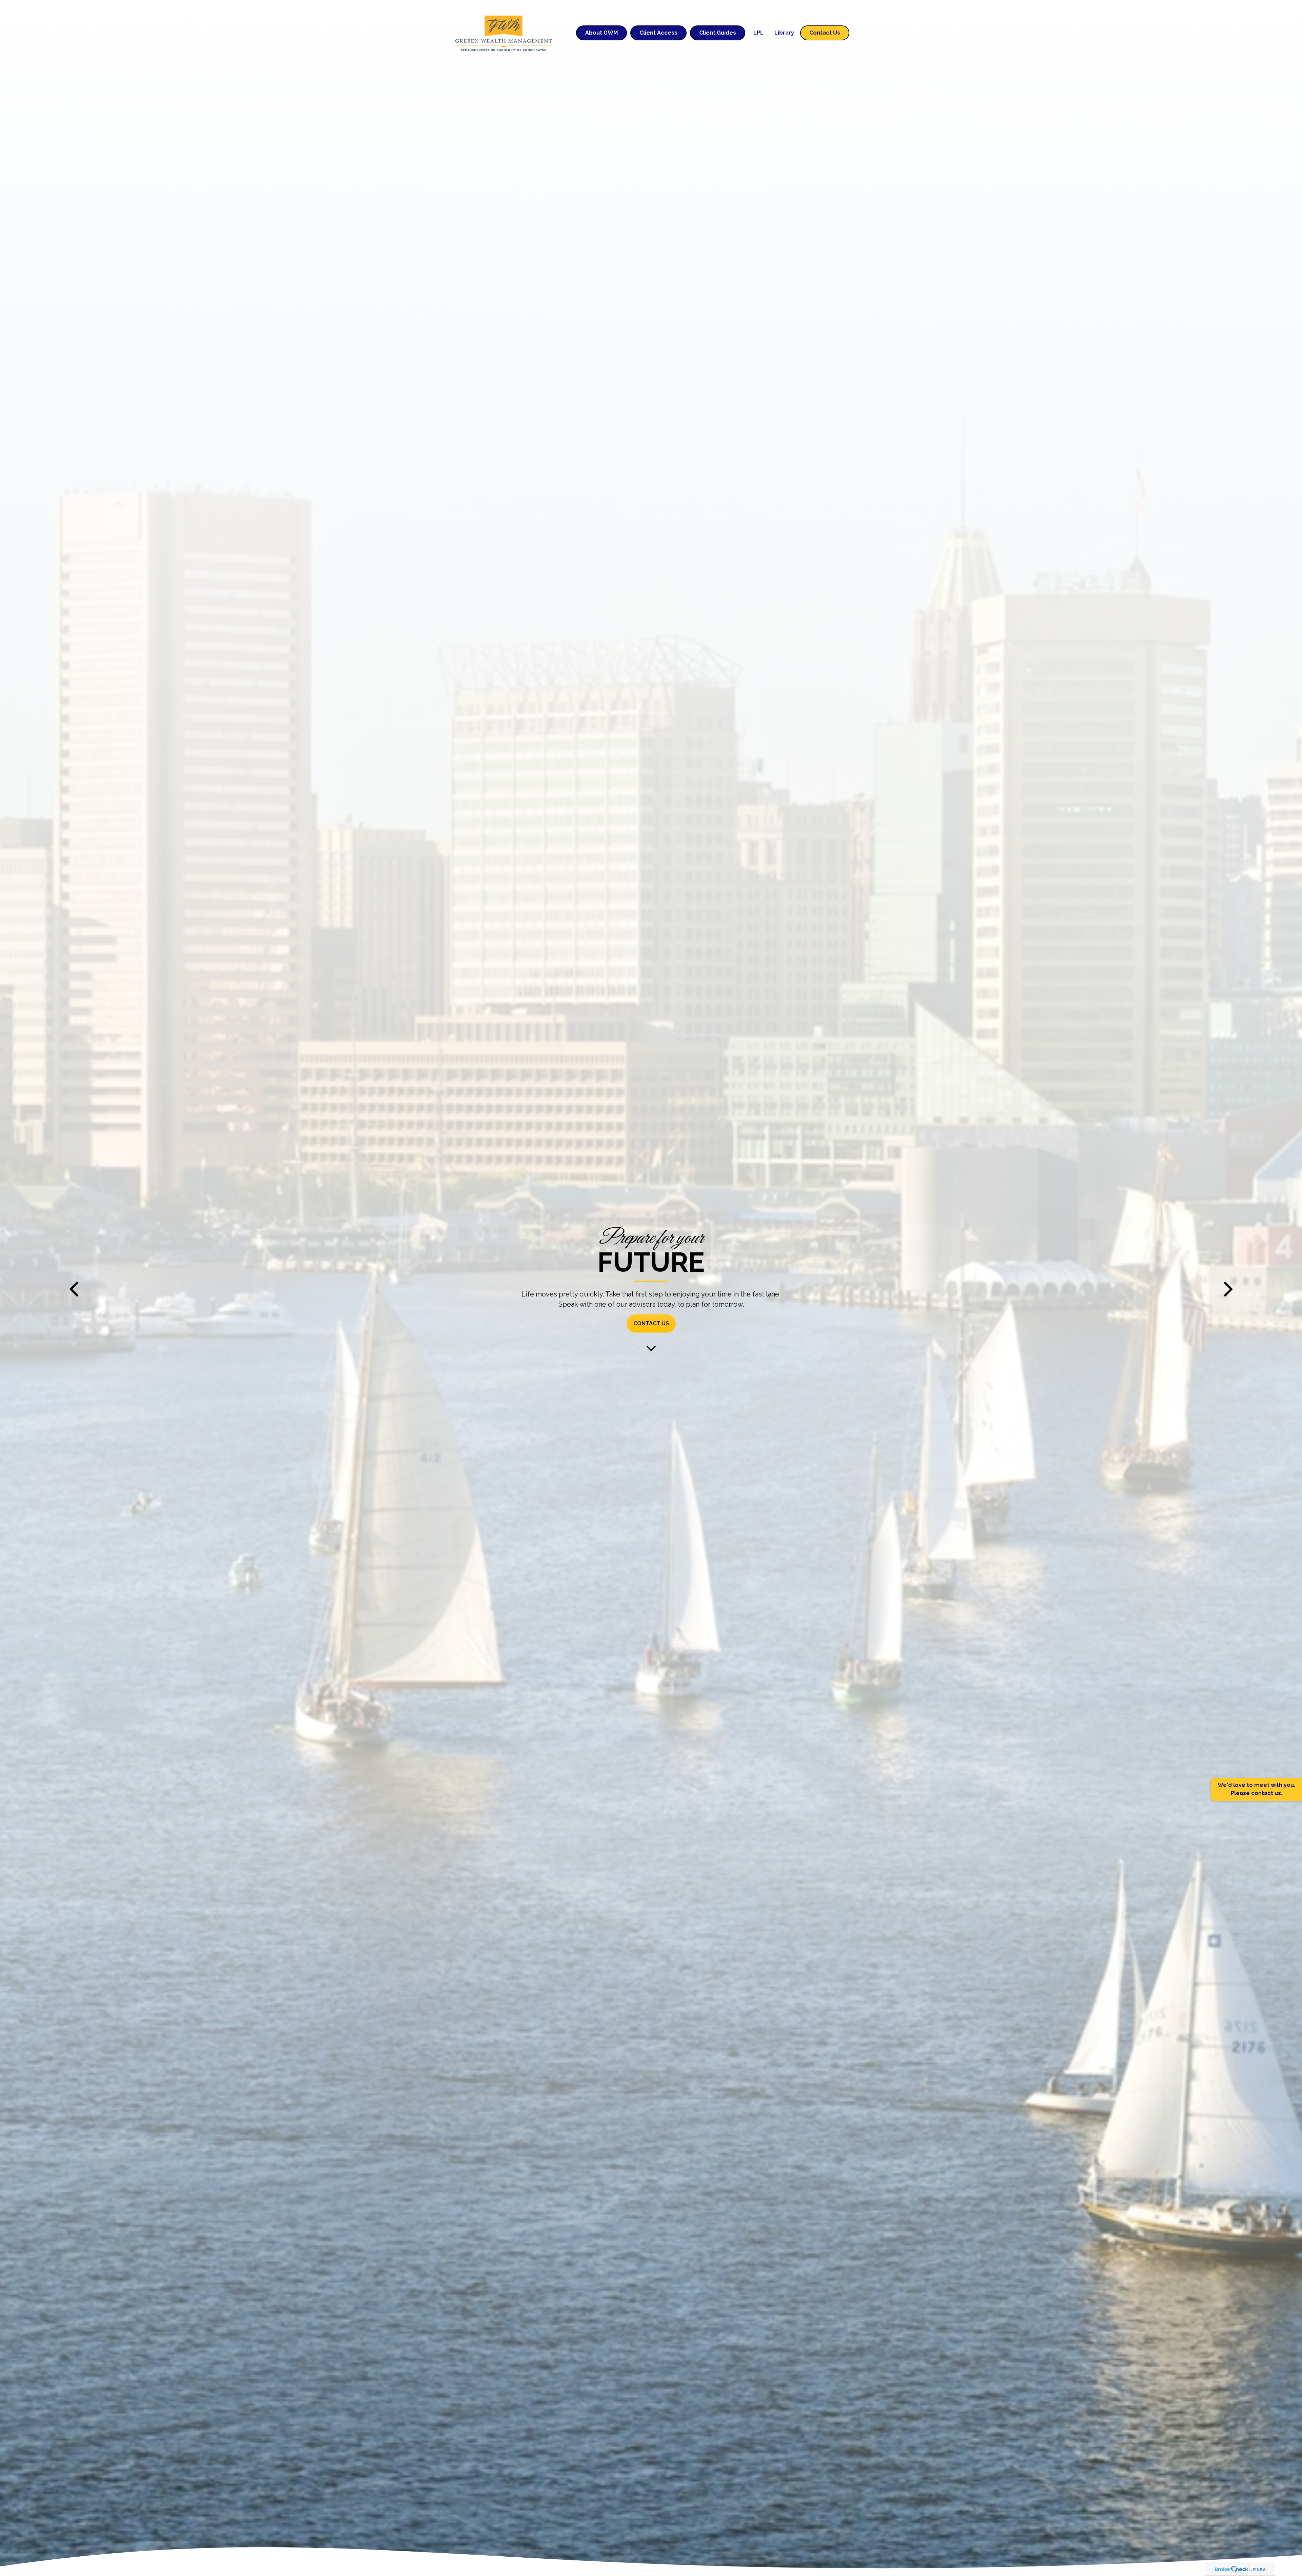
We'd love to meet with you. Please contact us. (1256, 1789)
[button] (601, 33)
